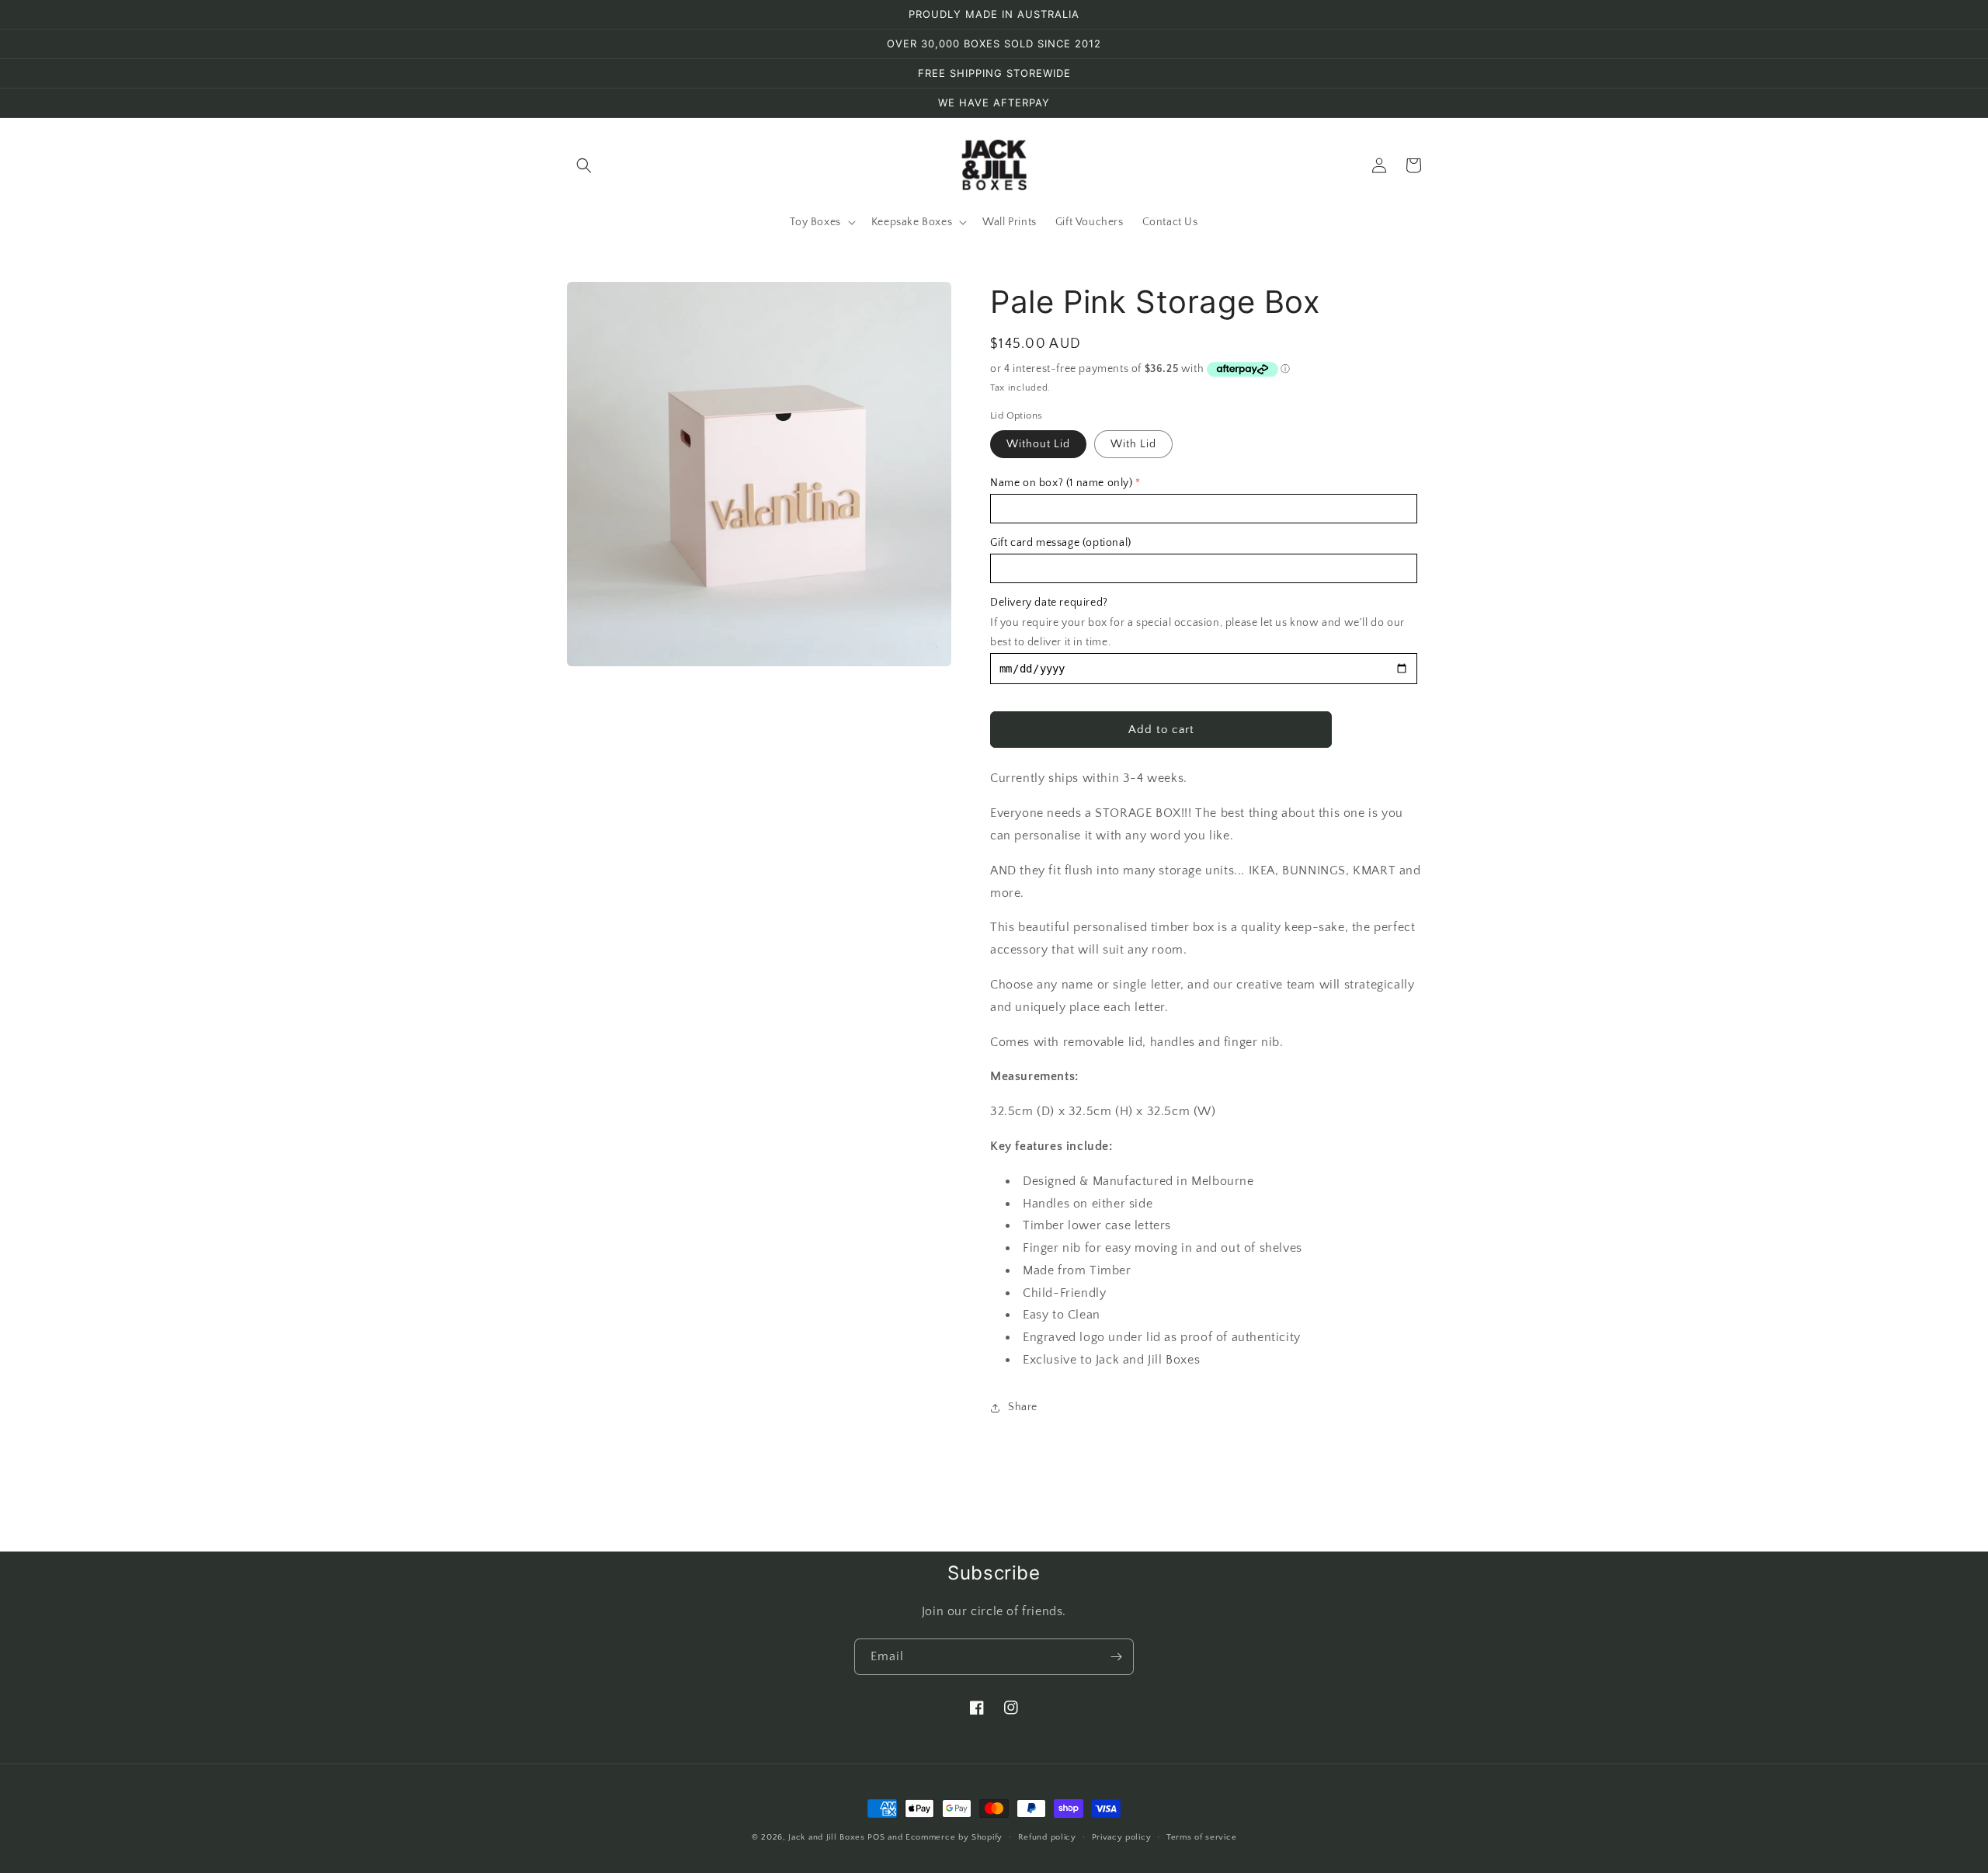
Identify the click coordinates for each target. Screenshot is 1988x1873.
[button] (584, 165)
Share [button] (1023, 1407)
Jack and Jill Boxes (828, 1837)
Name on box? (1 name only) (1062, 483)
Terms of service (1201, 1837)
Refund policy (1047, 1837)
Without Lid (1038, 444)
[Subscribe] (1116, 1657)
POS (876, 1837)
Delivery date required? (1049, 603)
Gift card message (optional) (1061, 543)
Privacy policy (1122, 1837)
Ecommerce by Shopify (954, 1837)
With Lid (1133, 444)
